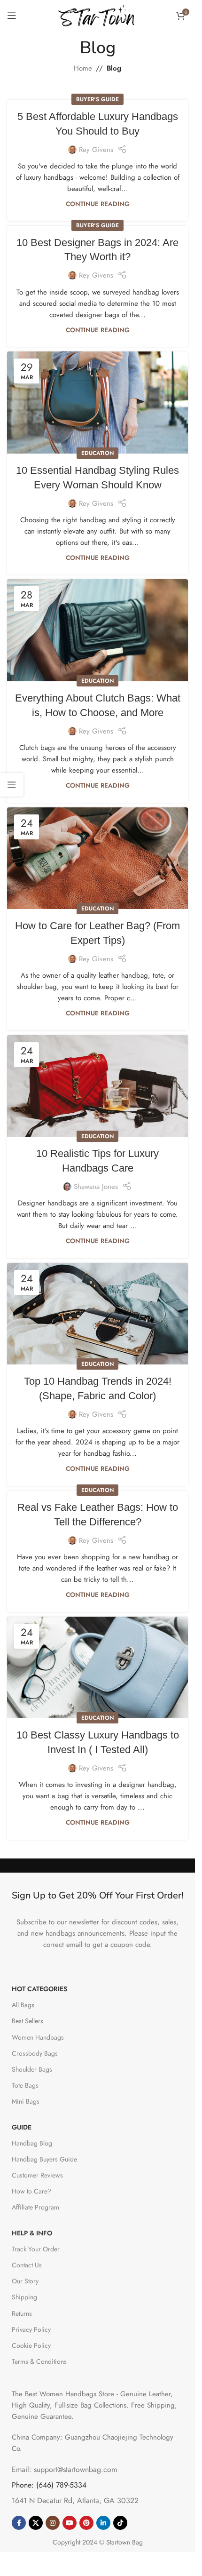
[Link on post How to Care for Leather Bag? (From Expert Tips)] (97, 858)
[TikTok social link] (120, 2523)
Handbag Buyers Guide (44, 2159)
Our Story (25, 2281)
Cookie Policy (31, 2345)
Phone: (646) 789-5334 (49, 2485)
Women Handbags (38, 2037)
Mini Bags (26, 2101)
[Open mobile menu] (12, 16)
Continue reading (98, 204)
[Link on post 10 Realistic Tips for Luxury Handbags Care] (97, 1086)
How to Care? (31, 2191)
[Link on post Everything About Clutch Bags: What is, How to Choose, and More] (97, 630)
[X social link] (36, 2523)
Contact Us (27, 2265)
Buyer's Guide (97, 99)
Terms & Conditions (39, 2361)
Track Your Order (36, 2249)
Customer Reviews (37, 2175)
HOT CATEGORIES (39, 1989)
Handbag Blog (32, 2143)
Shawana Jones (96, 1187)
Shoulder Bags (32, 2069)
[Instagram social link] (53, 2523)
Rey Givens (96, 150)
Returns (22, 2313)
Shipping (24, 2297)
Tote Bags (25, 2085)
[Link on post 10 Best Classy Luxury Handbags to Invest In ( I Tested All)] (97, 1668)
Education (97, 453)
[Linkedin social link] (103, 2523)
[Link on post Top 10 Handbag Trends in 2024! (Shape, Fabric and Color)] (97, 1314)
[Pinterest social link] (86, 2523)
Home (83, 68)
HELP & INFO (32, 2233)
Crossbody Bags (35, 2053)
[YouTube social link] (70, 2523)
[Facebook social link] (19, 2523)
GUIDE (22, 2127)
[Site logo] (98, 15)
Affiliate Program (35, 2207)
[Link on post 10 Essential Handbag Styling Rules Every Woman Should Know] (97, 403)
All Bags (23, 2005)
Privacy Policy (31, 2329)
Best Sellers (27, 2021)
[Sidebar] (12, 785)
